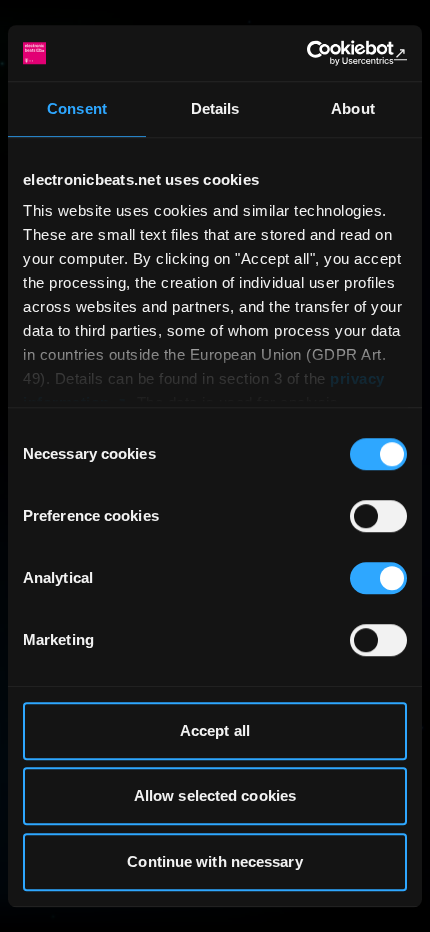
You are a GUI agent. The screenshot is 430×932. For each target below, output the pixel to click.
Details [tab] (215, 108)
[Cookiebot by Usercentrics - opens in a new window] (319, 53)
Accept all (215, 730)
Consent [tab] (77, 108)
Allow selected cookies (215, 795)
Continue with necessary (214, 861)
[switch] (378, 516)
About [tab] (353, 108)
